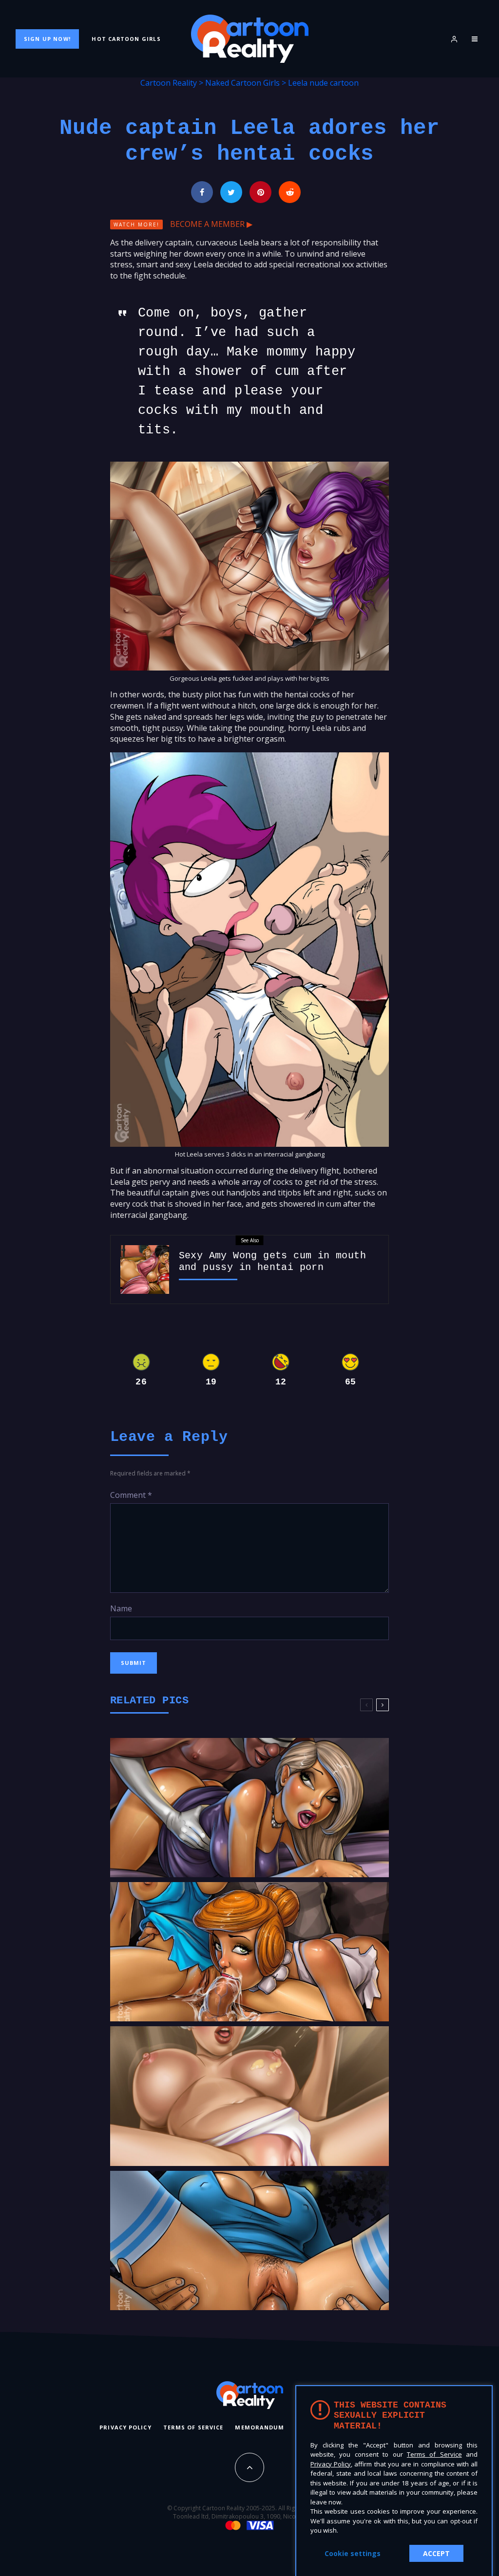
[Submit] (290, 192)
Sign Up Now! (47, 39)
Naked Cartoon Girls (242, 83)
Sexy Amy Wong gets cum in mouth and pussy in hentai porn (272, 1261)
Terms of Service (193, 2427)
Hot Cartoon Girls (126, 39)
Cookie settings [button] (353, 2553)
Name (121, 1608)
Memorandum (259, 2427)
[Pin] (260, 192)
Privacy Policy (125, 2427)
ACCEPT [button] (436, 2553)
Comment (131, 1495)
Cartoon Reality (169, 83)
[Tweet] (231, 192)
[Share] (202, 192)
